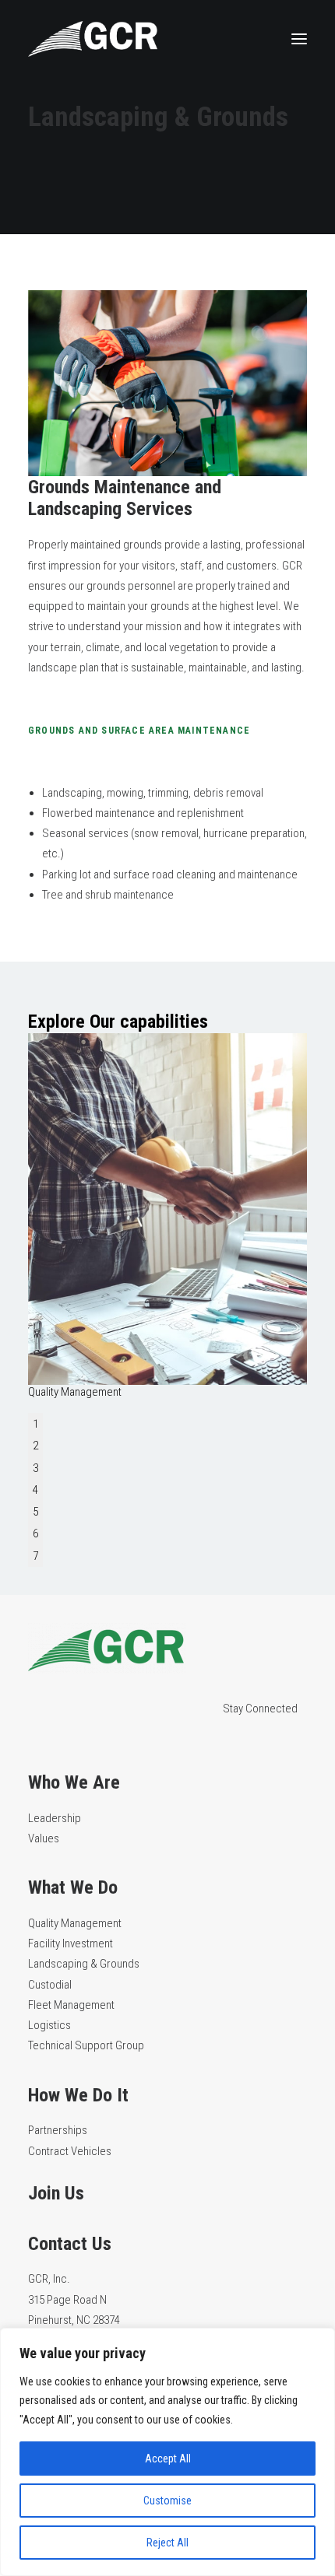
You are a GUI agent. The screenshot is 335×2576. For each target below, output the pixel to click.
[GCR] (93, 39)
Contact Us (70, 2244)
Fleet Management (71, 2005)
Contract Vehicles (70, 2151)
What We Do (73, 1887)
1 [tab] (35, 1424)
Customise (167, 2501)
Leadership (55, 1818)
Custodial (50, 1985)
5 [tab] (35, 1512)
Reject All (167, 2543)
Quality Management (75, 1923)
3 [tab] (35, 1468)
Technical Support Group (86, 2045)
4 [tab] (35, 1490)
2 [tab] (35, 1446)
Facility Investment (71, 1943)
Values (44, 1838)
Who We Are (74, 1782)
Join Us (56, 2193)
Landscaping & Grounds (84, 1964)
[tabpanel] (167, 1216)
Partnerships (58, 2130)
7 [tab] (35, 1556)
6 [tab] (35, 1533)
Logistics (49, 2025)
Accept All (168, 2459)
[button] (299, 39)
